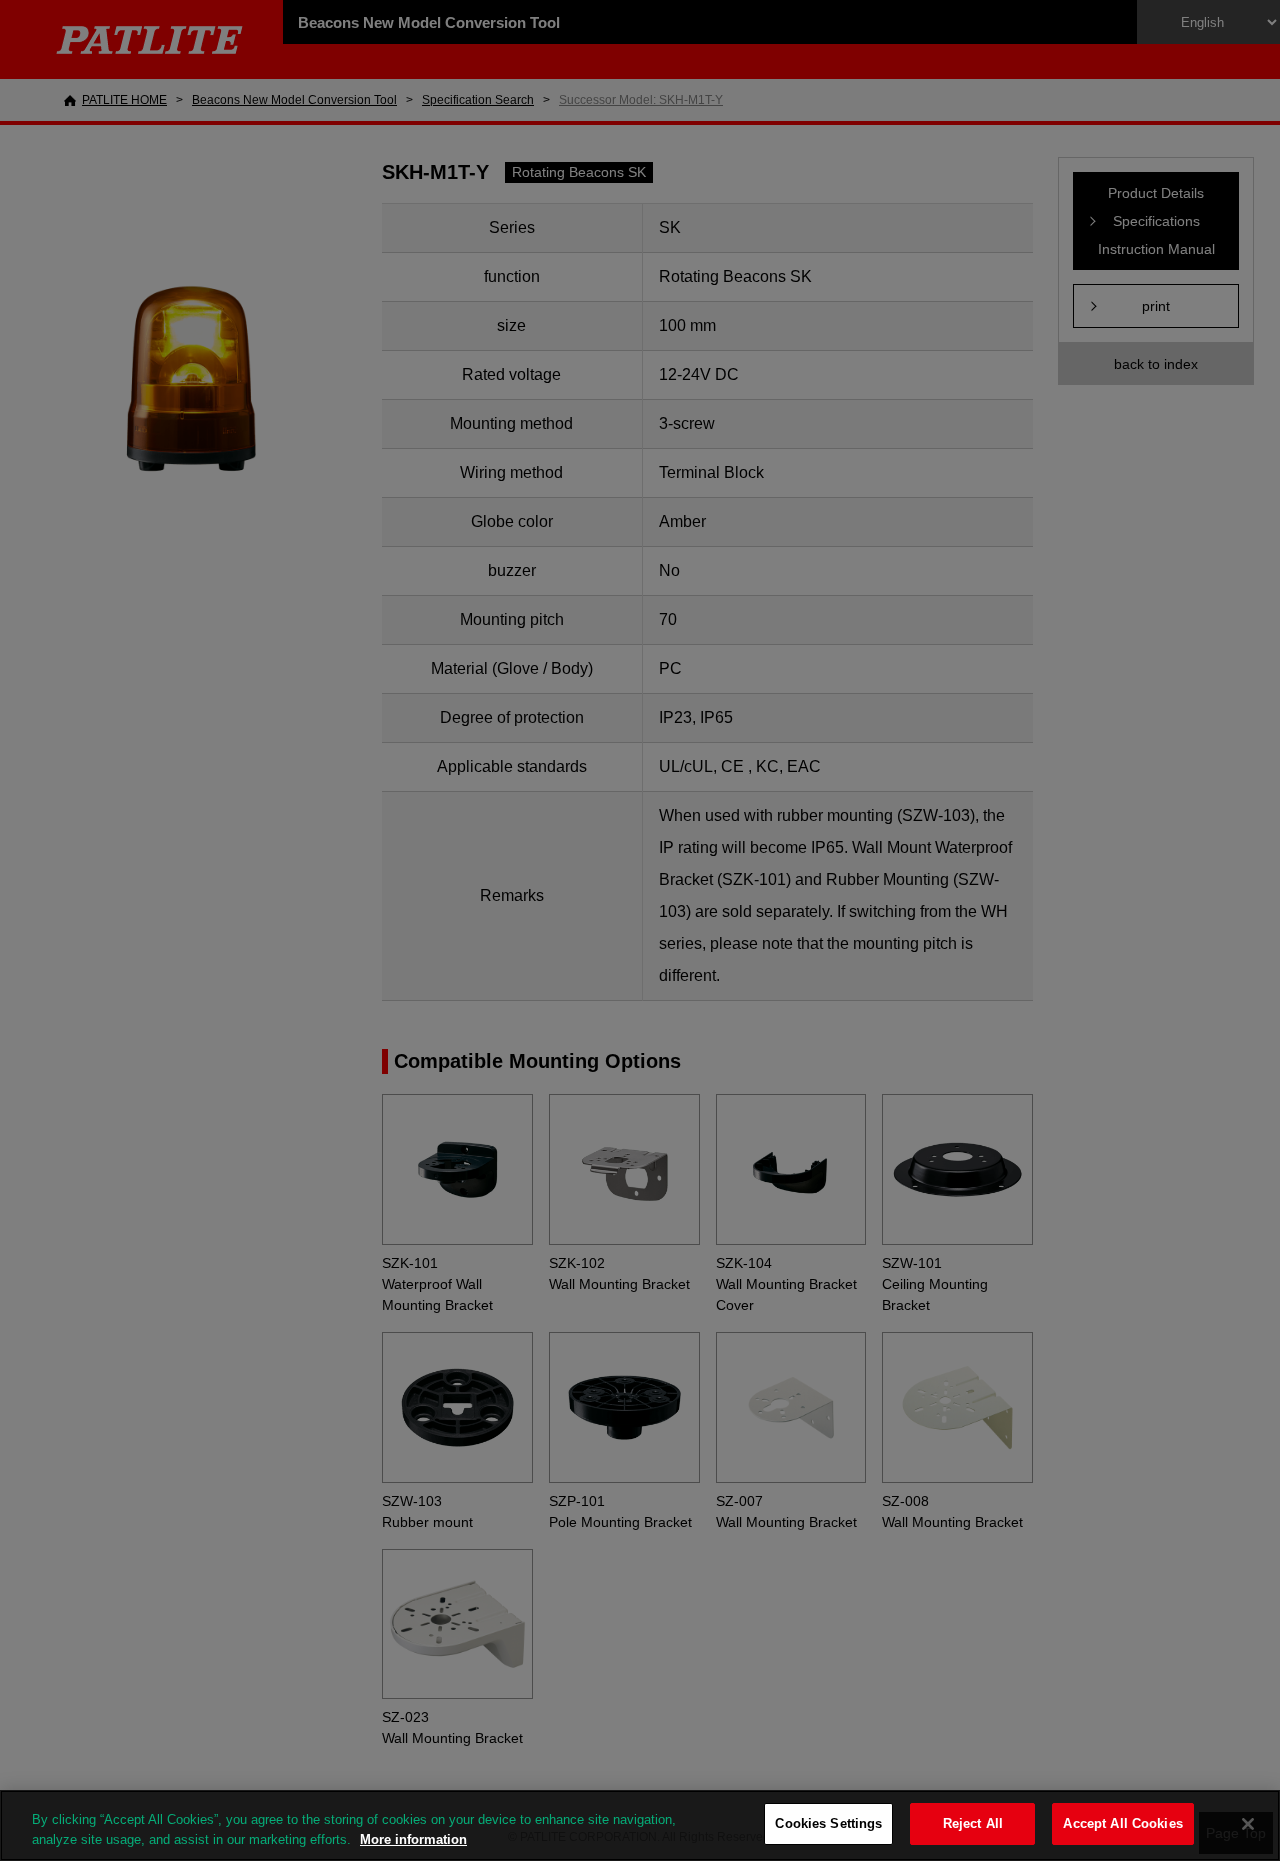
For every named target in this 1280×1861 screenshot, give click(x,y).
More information (413, 1839)
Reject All (973, 1823)
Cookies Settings (828, 1823)
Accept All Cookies (1122, 1823)
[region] (640, 1825)
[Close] (1248, 1824)
